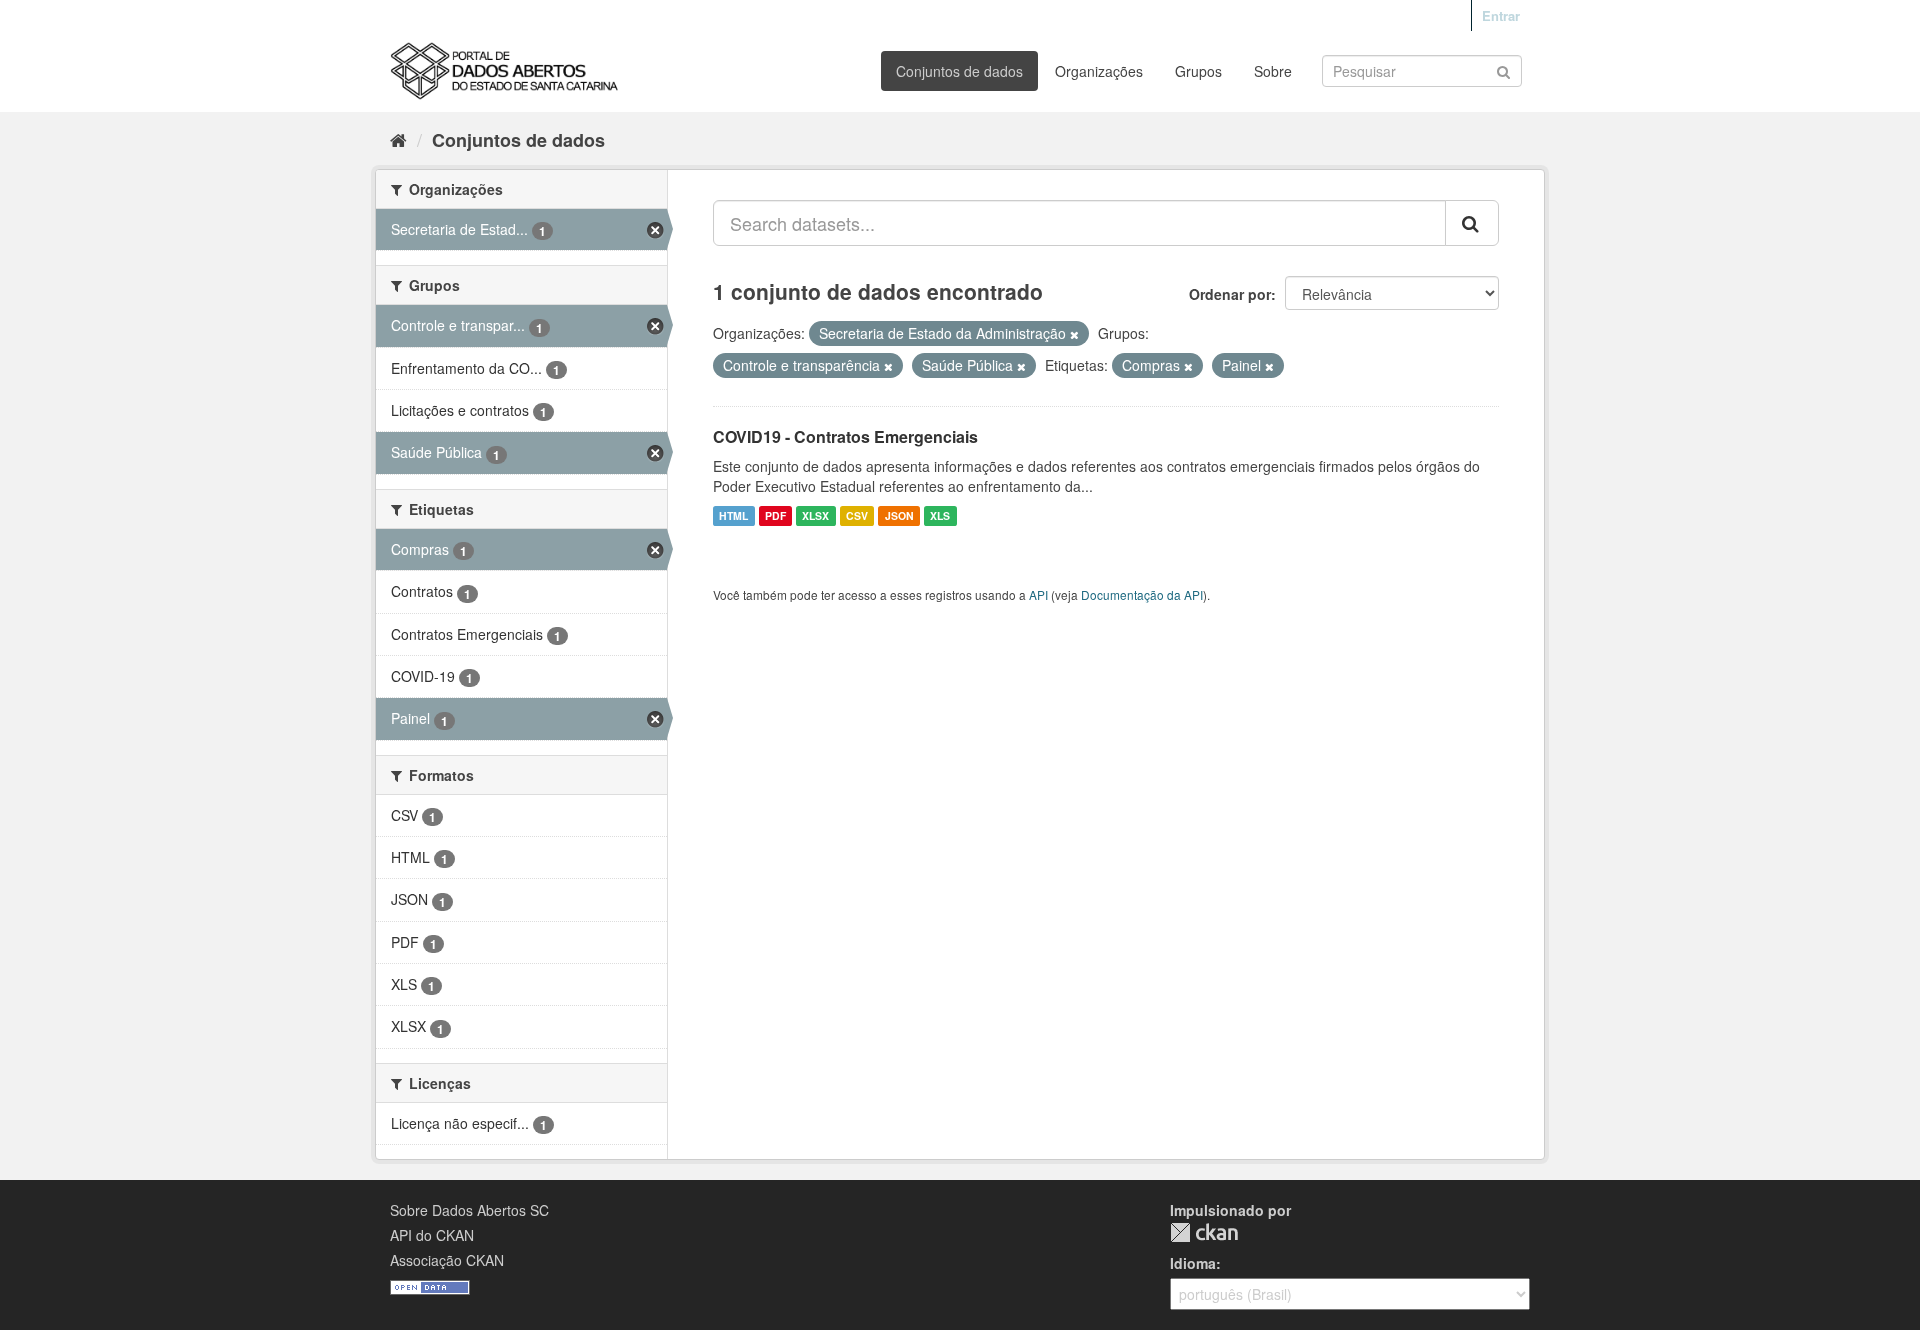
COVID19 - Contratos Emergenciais (845, 436)
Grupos (1198, 71)
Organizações (1099, 71)
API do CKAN (432, 1235)
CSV (857, 515)
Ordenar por (1230, 294)
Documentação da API (1142, 594)
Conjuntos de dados (959, 71)
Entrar (1501, 15)
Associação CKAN (447, 1260)
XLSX (815, 515)
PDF (775, 515)
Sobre (1273, 71)
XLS (940, 515)
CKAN (1204, 1232)
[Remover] (1074, 334)
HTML (733, 515)
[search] (1472, 223)
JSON (899, 515)
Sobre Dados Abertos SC (469, 1210)
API (1038, 594)
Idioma (1193, 1263)
